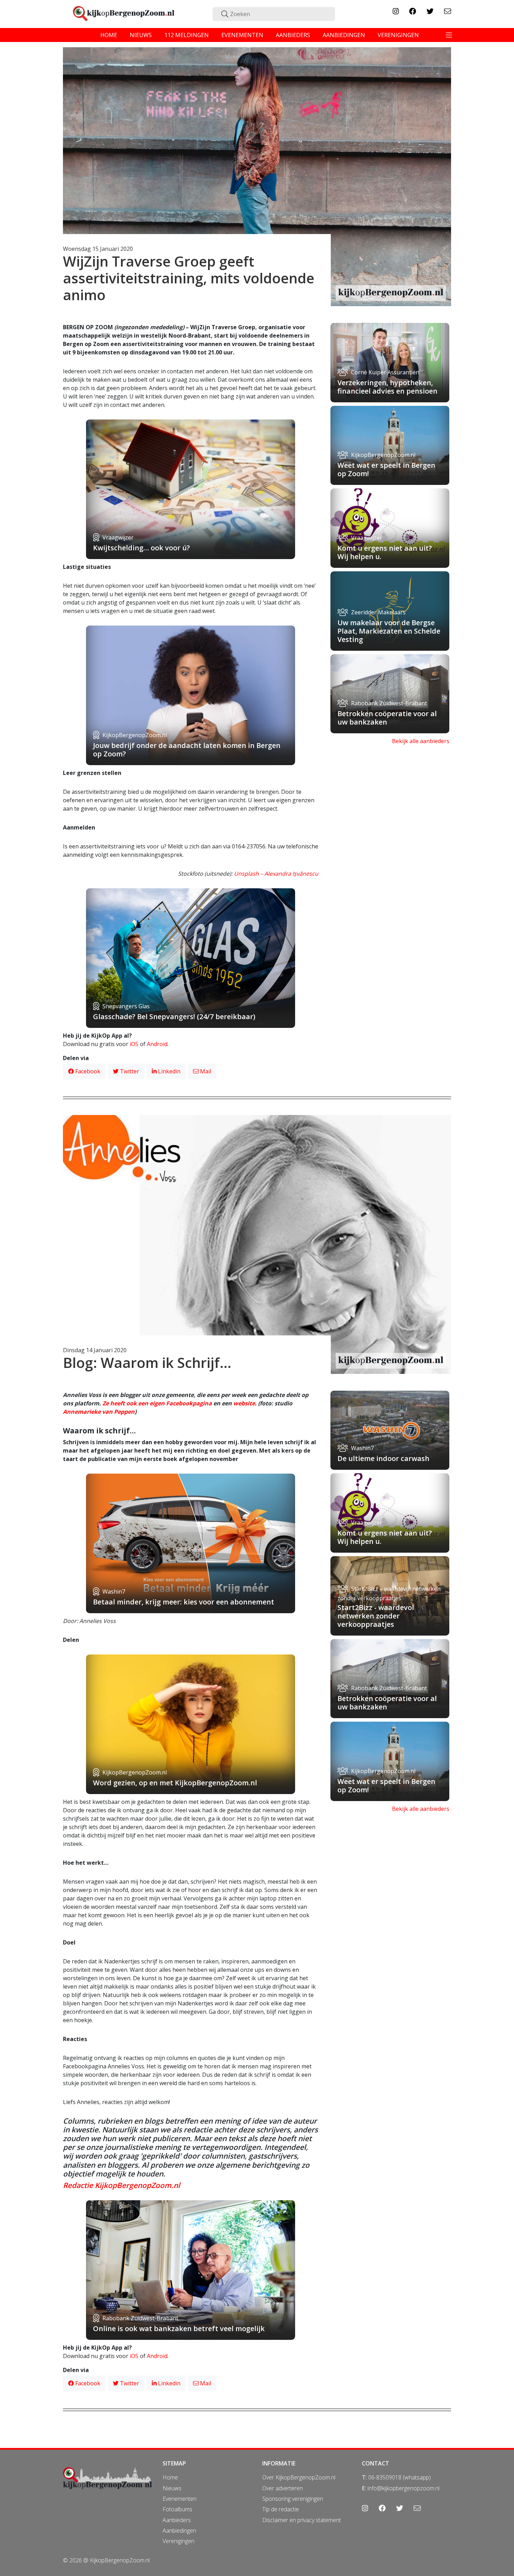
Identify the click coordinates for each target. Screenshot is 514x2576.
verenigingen (398, 35)
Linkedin (169, 1071)
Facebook (87, 1071)
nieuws (141, 35)
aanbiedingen (344, 35)
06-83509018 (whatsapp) (399, 2477)
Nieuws (172, 2488)
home (109, 35)
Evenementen (180, 2499)
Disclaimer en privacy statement (302, 2520)
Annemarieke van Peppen (99, 1412)
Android (157, 1044)
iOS (134, 1044)
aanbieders (293, 35)
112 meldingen (187, 35)
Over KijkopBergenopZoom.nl (299, 2477)
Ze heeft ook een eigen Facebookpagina (157, 1403)
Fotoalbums (177, 2509)
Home (170, 2477)
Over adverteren (283, 2488)
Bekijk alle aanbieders (421, 741)
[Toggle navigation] (449, 35)
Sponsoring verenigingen (293, 2499)
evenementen (242, 35)
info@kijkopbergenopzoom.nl (404, 2488)
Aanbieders (177, 2520)
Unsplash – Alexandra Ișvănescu (276, 874)
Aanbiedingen (179, 2531)
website (244, 1403)
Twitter (129, 1071)
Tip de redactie (281, 2509)
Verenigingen (179, 2541)
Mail (205, 1071)
